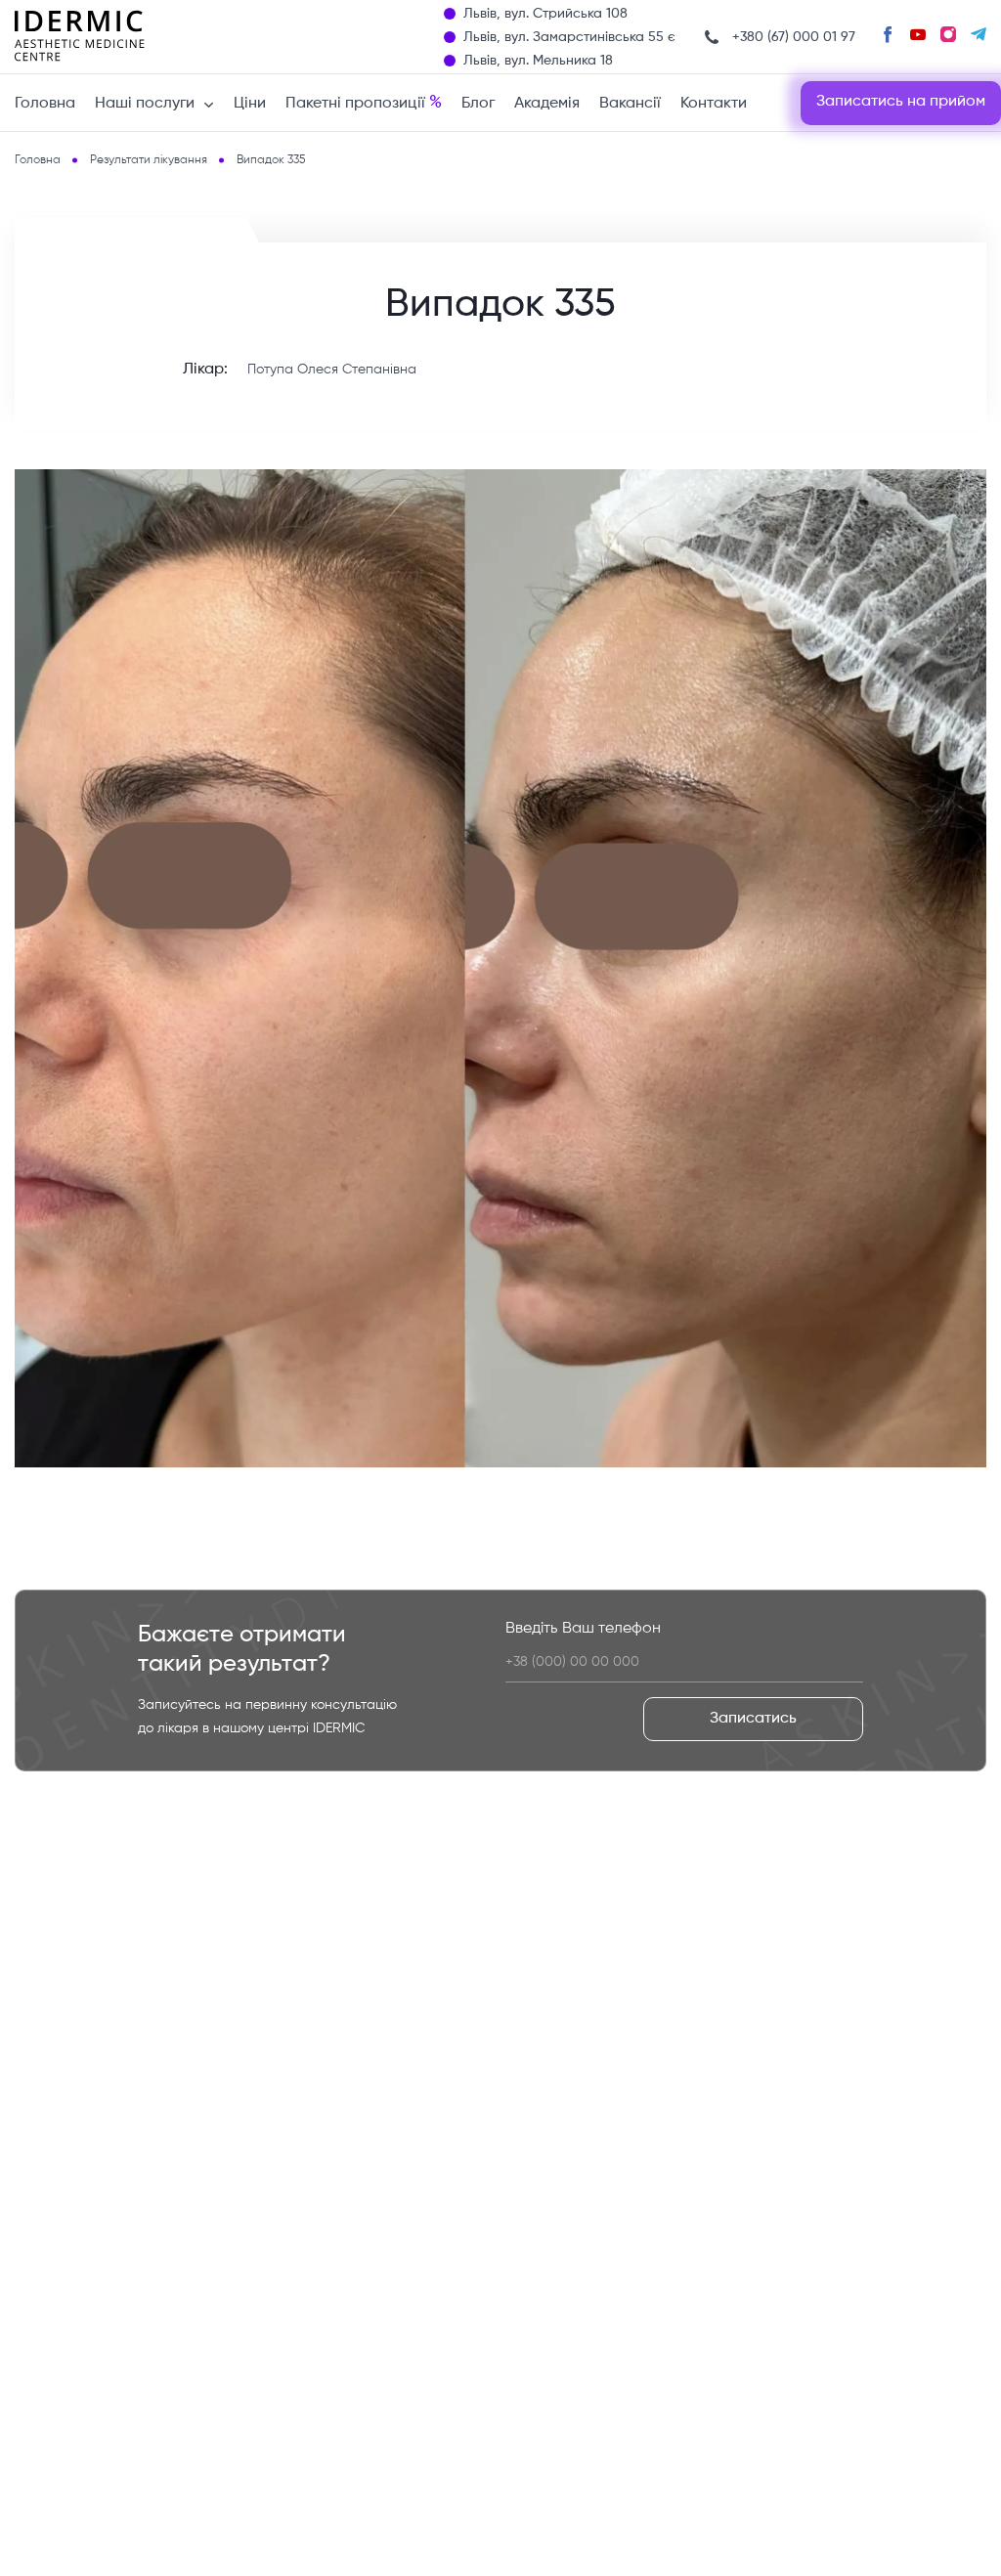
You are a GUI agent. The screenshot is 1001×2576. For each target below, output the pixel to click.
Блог (478, 104)
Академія (547, 104)
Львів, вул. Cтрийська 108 (545, 14)
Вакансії (630, 104)
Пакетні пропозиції (364, 103)
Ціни (250, 104)
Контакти (714, 104)
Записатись (753, 1719)
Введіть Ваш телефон (583, 1629)
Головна (45, 104)
